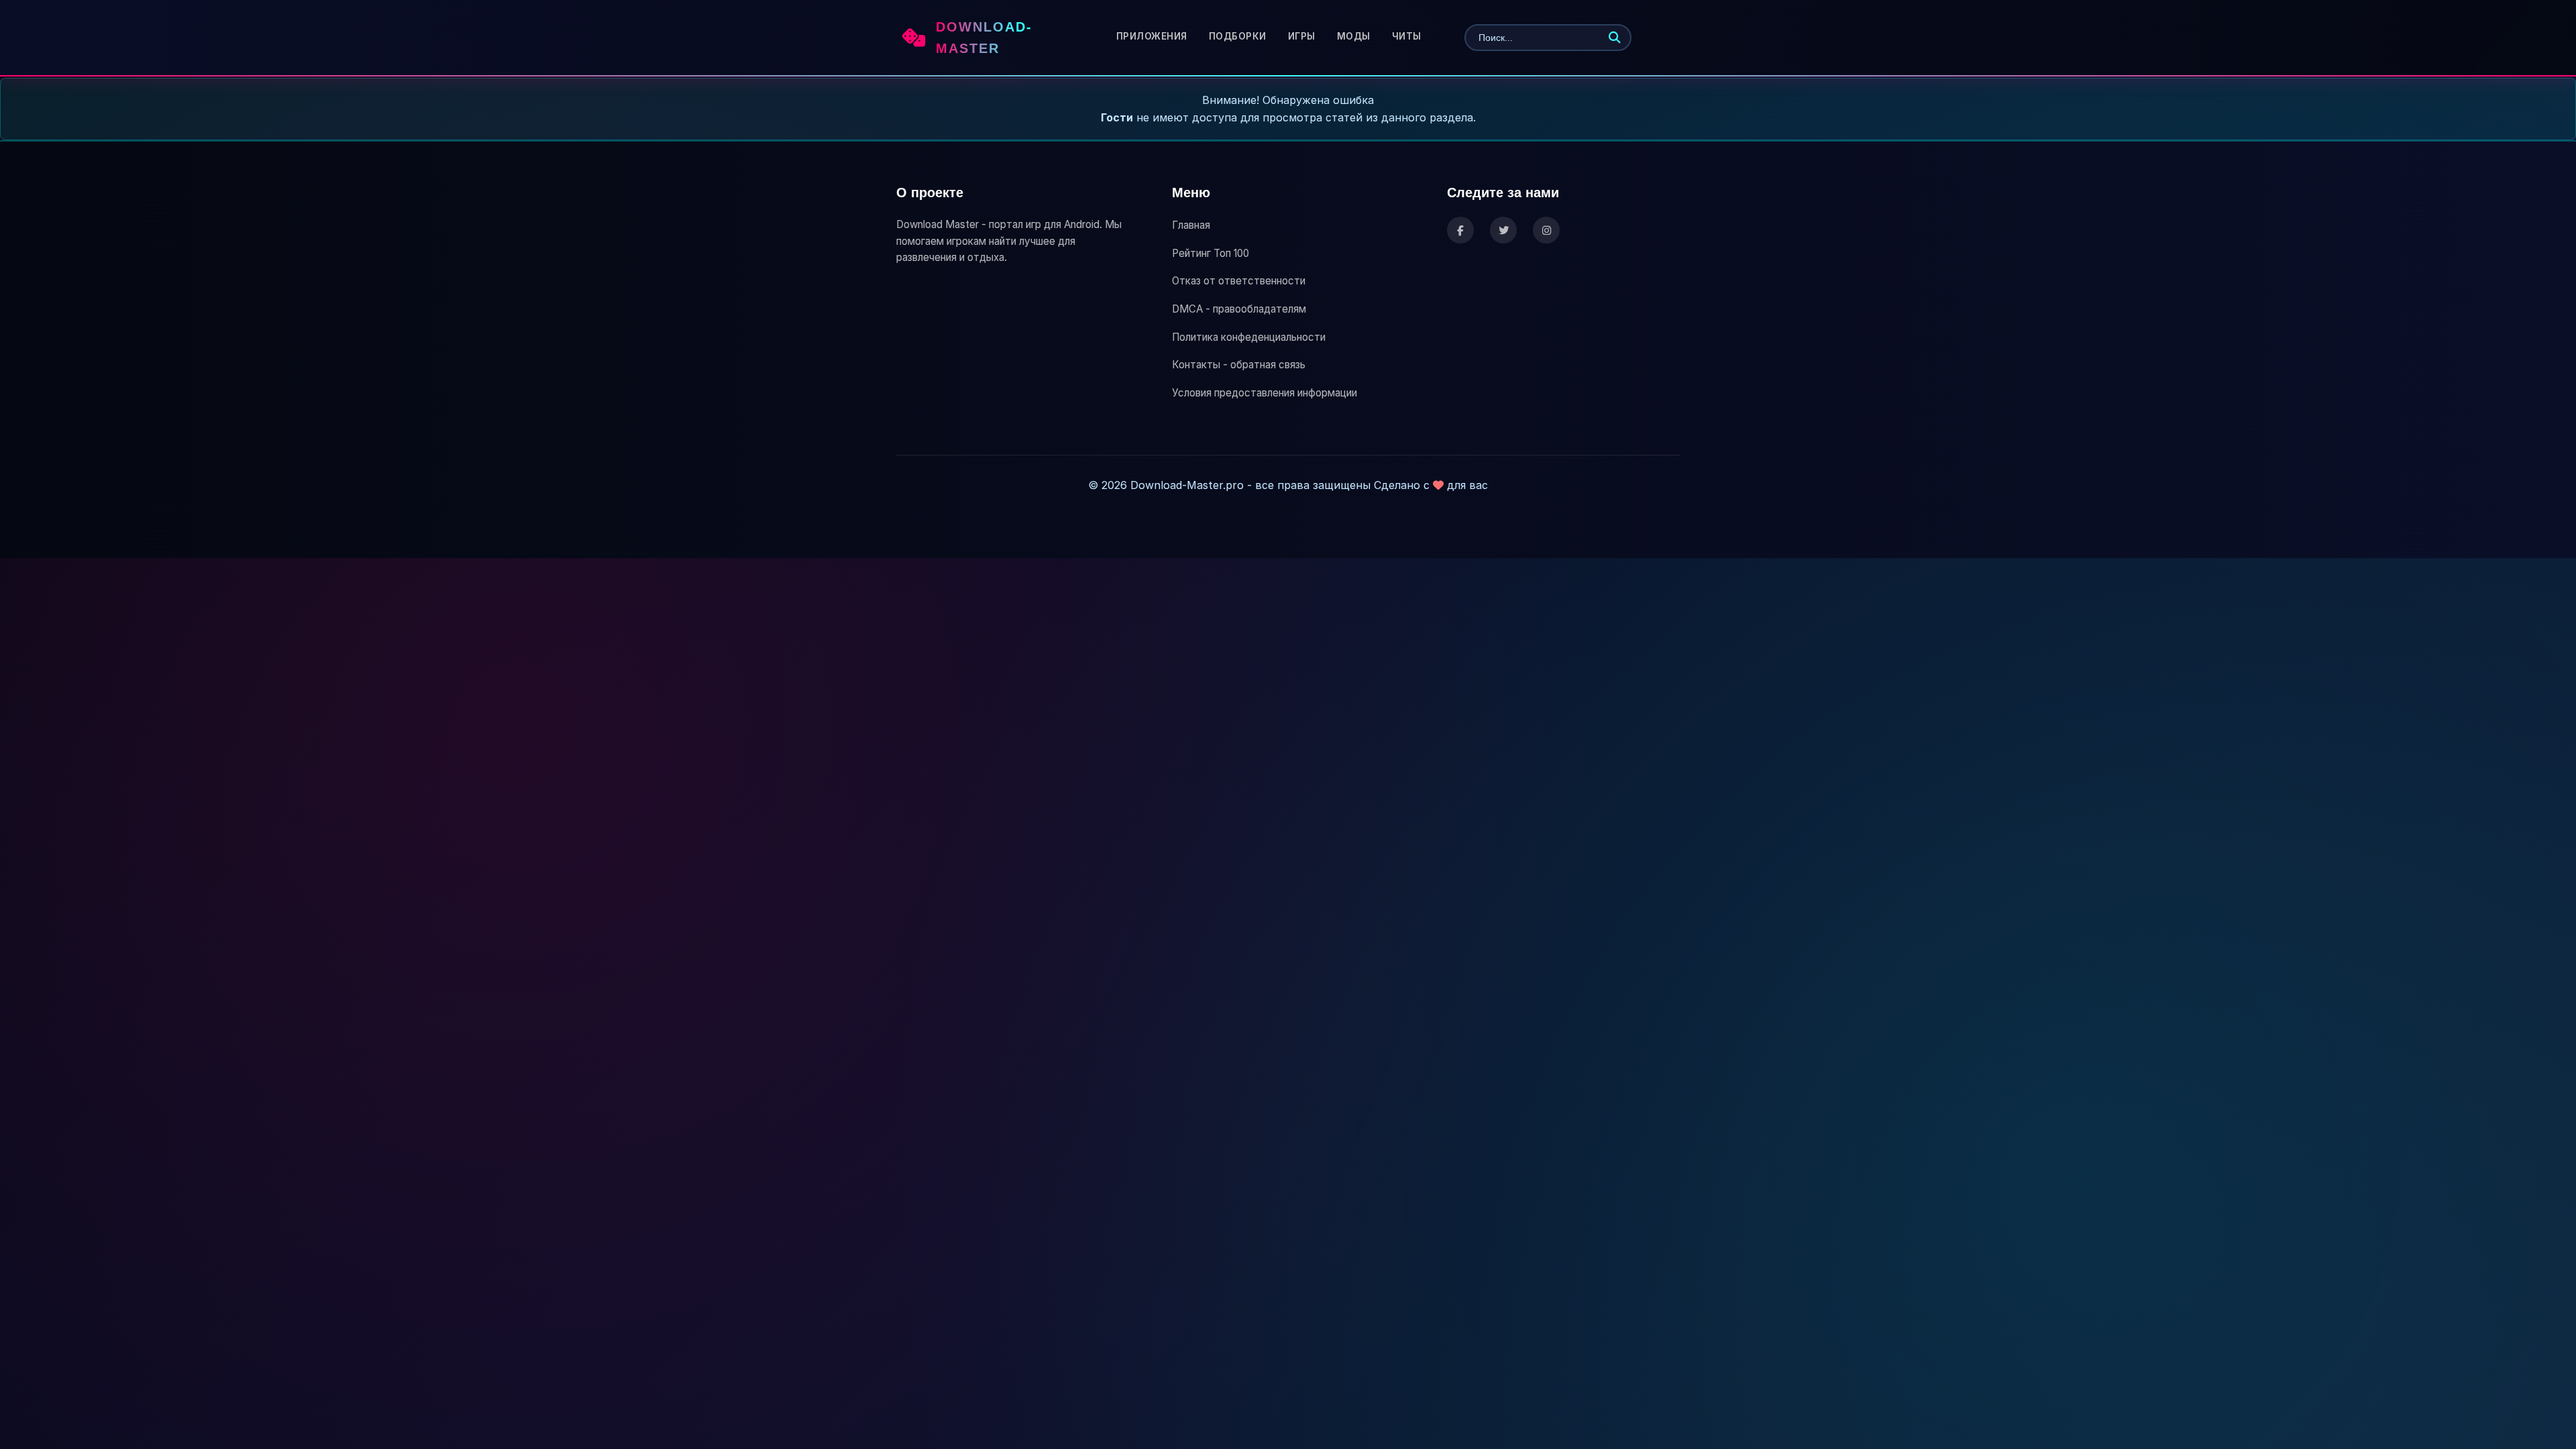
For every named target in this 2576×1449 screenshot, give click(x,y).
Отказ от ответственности (1239, 281)
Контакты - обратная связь (1239, 365)
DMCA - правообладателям (1239, 309)
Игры (1302, 36)
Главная (1191, 225)
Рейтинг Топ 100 (1211, 253)
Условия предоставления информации (1265, 393)
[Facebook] (1460, 230)
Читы (1407, 36)
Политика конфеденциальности (1249, 337)
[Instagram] (1546, 230)
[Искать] (1615, 38)
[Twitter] (1503, 230)
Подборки (1238, 36)
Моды (1354, 36)
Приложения (1152, 36)
